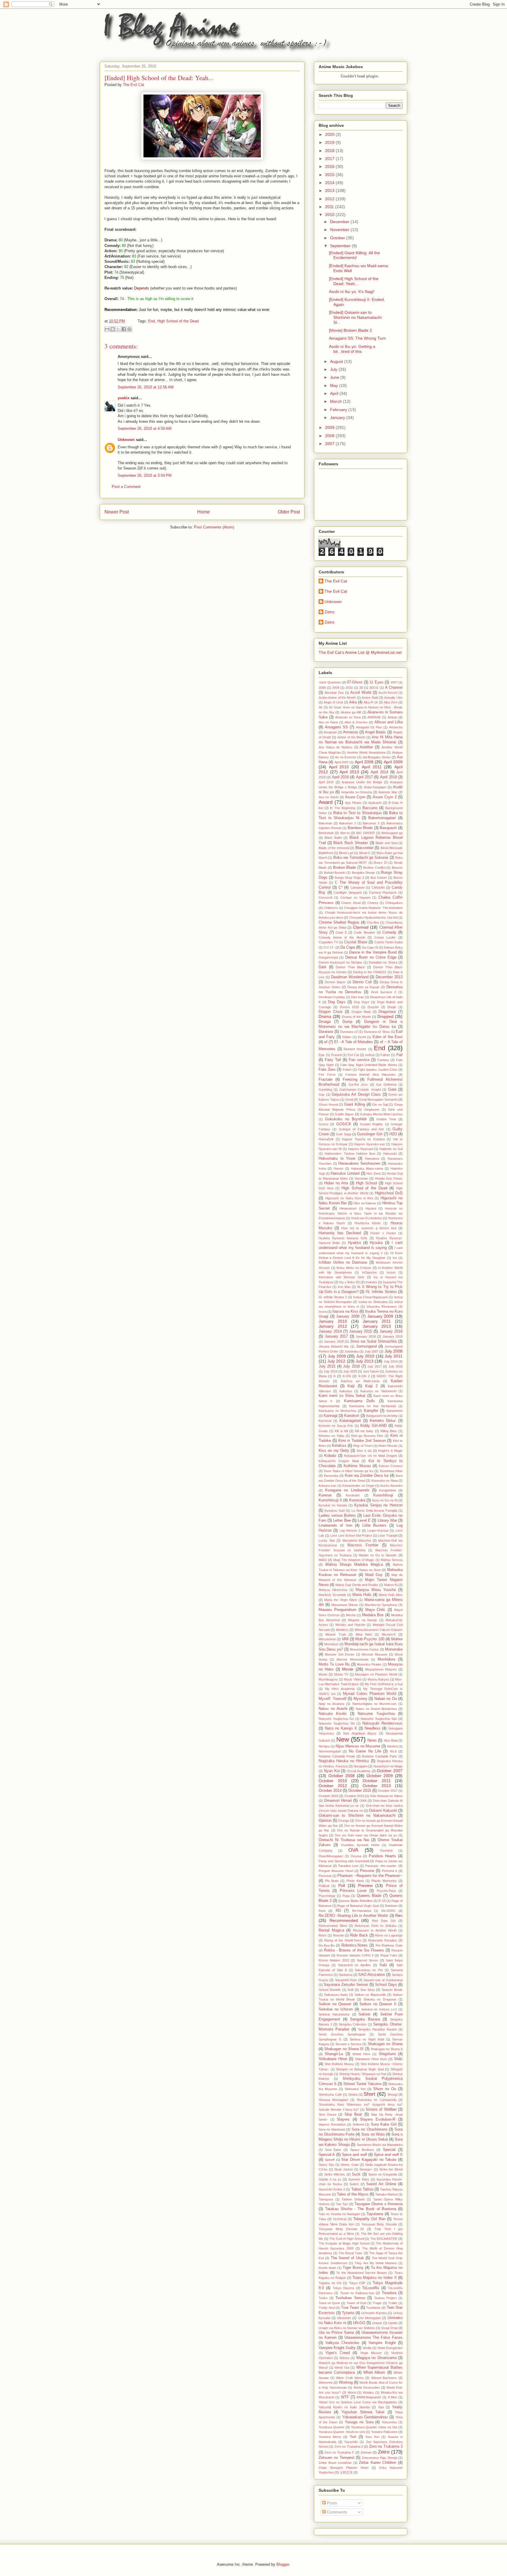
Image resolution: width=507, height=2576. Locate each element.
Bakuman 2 (348, 823)
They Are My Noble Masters (376, 2263)
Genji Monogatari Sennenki (378, 1100)
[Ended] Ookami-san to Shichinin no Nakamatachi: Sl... (356, 317)
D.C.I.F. (329, 947)
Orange (344, 1821)
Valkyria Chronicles (342, 2343)
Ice (395, 1258)
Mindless (342, 1630)
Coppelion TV (328, 942)
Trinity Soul (327, 2308)
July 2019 (331, 1371)
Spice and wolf (354, 2155)
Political (324, 1886)
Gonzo (323, 1124)
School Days (386, 1985)
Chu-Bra (373, 922)
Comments (336, 2512)
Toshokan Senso (350, 2298)
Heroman (361, 1178)
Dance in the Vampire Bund (373, 952)
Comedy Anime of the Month (342, 937)
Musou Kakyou (378, 1679)
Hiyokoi (371, 1208)
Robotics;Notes (355, 1945)
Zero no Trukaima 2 (349, 2447)
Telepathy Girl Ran (369, 2219)
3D (361, 688)
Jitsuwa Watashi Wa (334, 1346)
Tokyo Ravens (344, 2288)
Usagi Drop (389, 2328)
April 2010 (339, 767)
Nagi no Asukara (331, 1704)
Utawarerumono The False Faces (374, 2338)
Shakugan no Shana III (344, 2049)
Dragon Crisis (331, 1012)
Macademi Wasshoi (357, 1540)
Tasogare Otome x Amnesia (378, 2204)
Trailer (393, 2303)
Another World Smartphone (366, 752)
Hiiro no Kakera (365, 1203)
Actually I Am (393, 698)
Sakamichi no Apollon (354, 1965)
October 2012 (333, 1786)
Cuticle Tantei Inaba (388, 942)
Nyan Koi (332, 1771)
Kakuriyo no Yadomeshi (378, 1391)
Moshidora (386, 1659)
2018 (330, 151)
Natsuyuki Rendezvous (382, 1723)
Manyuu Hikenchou (333, 1590)
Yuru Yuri (372, 2437)
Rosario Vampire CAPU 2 (355, 1955)
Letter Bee (342, 1521)
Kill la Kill (341, 1431)
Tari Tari (342, 2204)
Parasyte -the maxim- (381, 1866)
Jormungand (366, 1346)
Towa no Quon (329, 2303)
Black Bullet (333, 838)
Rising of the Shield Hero (343, 1940)
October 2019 (354, 1796)
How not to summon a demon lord (369, 1228)
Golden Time (386, 1119)
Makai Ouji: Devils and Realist (357, 1585)
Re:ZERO (388, 1911)
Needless (373, 1728)
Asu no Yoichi (328, 797)
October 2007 (390, 1771)
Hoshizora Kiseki (367, 1223)
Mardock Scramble (332, 1595)
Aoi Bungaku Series (377, 757)
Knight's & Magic (390, 1451)
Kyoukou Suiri (334, 1511)
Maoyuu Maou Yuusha (376, 1590)
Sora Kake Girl (384, 2124)
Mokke (397, 1639)
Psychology (327, 1896)
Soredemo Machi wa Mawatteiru (380, 2145)
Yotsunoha (389, 2422)
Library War (387, 1521)
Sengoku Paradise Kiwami (377, 2029)
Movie (348, 1669)
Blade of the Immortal (334, 848)
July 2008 (394, 1351)
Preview (365, 1885)
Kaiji (351, 1386)
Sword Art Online (381, 2184)
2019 (330, 142)
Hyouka (376, 1243)
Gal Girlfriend (386, 1085)
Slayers (343, 2119)
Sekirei (364, 2014)
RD (338, 1911)
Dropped (385, 1016)
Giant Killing (355, 1105)
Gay (322, 1095)
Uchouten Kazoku (374, 2313)
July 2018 (396, 1366)
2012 (330, 199)
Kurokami (353, 1495)
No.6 (393, 1751)
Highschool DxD (389, 1193)
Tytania (348, 2313)
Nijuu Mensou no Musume (358, 1746)
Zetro (329, 612)
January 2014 (330, 1331)
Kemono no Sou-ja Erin (336, 1426)
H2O (393, 1134)
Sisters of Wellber (381, 2109)
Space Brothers (362, 2150)
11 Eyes (376, 682)
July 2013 (365, 1361)
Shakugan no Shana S (387, 2049)
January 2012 (333, 1326)
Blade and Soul (386, 843)
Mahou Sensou (392, 1560)
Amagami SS (336, 727)
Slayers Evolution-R (378, 2119)
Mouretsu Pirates (369, 1664)
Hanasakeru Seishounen (359, 1164)
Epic (322, 1055)
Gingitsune (372, 1109)
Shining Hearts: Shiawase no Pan (363, 2074)
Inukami (371, 1282)
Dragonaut (387, 1012)
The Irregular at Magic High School (344, 2243)
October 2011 (377, 1781)
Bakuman (325, 823)
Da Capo (348, 947)
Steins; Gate (350, 2165)
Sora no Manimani (332, 2129)
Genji (349, 1100)
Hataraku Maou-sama (367, 1169)
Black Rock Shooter (351, 843)
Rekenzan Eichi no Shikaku (376, 1926)
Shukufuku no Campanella (376, 2100)
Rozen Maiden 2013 (334, 1960)
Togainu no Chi (330, 2283)
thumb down (327, 2268)
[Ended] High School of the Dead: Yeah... (354, 281)
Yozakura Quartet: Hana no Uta (374, 2427)
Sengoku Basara (365, 2019)
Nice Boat (391, 1740)
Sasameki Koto (346, 1980)
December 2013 (389, 977)
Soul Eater (333, 2150)
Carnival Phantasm (383, 893)
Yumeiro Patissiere (384, 2432)
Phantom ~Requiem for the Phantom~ (370, 1876)
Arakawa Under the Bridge (362, 782)
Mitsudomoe (327, 1639)
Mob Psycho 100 (370, 1639)
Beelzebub (326, 833)
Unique (377, 2323)
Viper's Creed (338, 2353)
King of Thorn (363, 1446)
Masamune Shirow (345, 1605)
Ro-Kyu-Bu (327, 1945)
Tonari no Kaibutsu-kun (357, 2293)
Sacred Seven (367, 1960)
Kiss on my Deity (334, 1451)
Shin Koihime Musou (339, 2064)
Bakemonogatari (382, 818)
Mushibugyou (328, 1679)
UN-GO (359, 2323)
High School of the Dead (178, 321)
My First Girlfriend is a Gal (384, 1684)
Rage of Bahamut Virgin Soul (358, 1906)
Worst (352, 2393)
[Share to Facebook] (124, 329)
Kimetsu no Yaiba (331, 1436)
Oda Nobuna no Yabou (386, 1796)
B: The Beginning (343, 808)
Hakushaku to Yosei (337, 1159)
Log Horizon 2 (350, 1531)
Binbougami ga (392, 833)
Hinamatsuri (348, 1208)
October (338, 238)
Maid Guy (374, 1575)
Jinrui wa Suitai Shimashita (373, 1341)
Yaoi (381, 2407)
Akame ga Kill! (351, 712)
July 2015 (327, 1366)
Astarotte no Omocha (357, 792)
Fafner (385, 1055)
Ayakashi (375, 803)
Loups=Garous (378, 1531)
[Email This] (107, 329)
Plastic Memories (384, 1881)
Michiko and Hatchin (350, 1625)
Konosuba (331, 1476)
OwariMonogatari (331, 1856)
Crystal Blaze (356, 942)
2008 (330, 436)
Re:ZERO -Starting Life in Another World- (354, 1916)
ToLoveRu (371, 2288)
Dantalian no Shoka (383, 962)
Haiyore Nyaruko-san (369, 1144)
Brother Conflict (374, 868)
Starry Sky (326, 2165)
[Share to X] (118, 329)
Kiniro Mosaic (388, 1446)
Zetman (366, 2452)
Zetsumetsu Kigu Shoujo (380, 2458)
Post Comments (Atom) (214, 527)
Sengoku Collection (353, 2024)
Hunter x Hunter (383, 1233)
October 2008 (342, 1776)
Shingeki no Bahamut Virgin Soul (360, 2069)
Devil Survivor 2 (384, 992)
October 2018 (328, 1796)
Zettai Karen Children (377, 2463)
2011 (330, 207)
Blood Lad (346, 853)
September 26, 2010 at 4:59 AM (145, 429)
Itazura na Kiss (345, 1311)
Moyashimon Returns (381, 1669)
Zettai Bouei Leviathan (335, 2463)
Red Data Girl (384, 1921)
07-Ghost (355, 682)
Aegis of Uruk (333, 702)
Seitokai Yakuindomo (334, 2014)
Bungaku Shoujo (364, 873)
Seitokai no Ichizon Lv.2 (379, 2009)
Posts (331, 2503)
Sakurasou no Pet (369, 1970)
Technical (339, 2219)
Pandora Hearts (382, 1856)
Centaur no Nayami (355, 898)
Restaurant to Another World (375, 1930)
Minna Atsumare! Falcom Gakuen (379, 1630)
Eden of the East (388, 1037)
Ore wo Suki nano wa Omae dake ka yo (366, 1835)
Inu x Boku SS (349, 1282)
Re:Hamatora (362, 1911)
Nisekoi (392, 1746)
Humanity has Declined (340, 1233)
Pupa (346, 1896)
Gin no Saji (380, 1105)
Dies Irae (357, 997)
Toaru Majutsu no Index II (375, 2278)
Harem (338, 1169)
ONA (363, 1801)
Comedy (389, 932)
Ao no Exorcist (346, 757)
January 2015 (361, 1331)
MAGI (323, 1560)
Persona (367, 1871)
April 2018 (388, 777)
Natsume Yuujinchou (376, 1714)
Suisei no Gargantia (383, 2174)
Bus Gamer (379, 878)
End (152, 321)
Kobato (330, 1456)
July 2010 (365, 1356)
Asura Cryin (355, 797)
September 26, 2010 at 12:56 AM (146, 387)
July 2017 (374, 1366)
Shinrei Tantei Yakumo (362, 2084)
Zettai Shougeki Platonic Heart (344, 2468)
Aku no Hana (328, 722)
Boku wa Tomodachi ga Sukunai (361, 858)
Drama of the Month (356, 1017)
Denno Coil (362, 982)
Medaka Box (373, 1615)
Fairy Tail (333, 1060)
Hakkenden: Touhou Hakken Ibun (350, 1154)
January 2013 (377, 1326)
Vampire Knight (382, 2343)
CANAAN (378, 888)
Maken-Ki (391, 1585)
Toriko (323, 2298)
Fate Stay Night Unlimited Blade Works (369, 1065)
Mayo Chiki (375, 1610)
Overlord (386, 1851)
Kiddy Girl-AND (374, 1426)
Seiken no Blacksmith (370, 1995)
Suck (356, 2174)
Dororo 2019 (349, 1007)
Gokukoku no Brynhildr (346, 1119)
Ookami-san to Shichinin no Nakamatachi (357, 1816)
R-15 (382, 1901)
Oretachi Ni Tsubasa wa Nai (344, 1840)
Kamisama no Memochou (337, 1411)
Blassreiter (364, 848)
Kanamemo (394, 1411)
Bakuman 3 (371, 823)
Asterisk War (388, 792)
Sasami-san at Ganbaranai (383, 1980)
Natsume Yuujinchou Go (336, 1719)
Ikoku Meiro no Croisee (354, 1268)
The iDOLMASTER (384, 2239)
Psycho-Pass (386, 1891)
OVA (353, 1850)
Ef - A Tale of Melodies (354, 1042)
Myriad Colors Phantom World (370, 1694)
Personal (325, 1876)
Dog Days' (362, 1002)
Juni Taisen (371, 1371)
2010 (330, 215)
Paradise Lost (348, 1866)
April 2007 (342, 762)
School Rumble (330, 1990)
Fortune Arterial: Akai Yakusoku (370, 1075)
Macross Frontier (363, 1545)
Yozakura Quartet (331, 2427)
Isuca (323, 1311)
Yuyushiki (351, 2442)
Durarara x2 (349, 1032)
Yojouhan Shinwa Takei (363, 2412)
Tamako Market (386, 2194)
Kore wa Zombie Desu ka (367, 1476)
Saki (383, 1965)
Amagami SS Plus (369, 727)
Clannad (361, 927)
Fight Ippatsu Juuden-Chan (378, 1070)
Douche (373, 1007)
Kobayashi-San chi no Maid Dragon (371, 1456)
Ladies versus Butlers (337, 1516)
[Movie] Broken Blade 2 (350, 330)
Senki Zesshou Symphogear (342, 2034)
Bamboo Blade (360, 828)
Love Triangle (388, 1536)
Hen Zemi (374, 1173)
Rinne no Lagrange (389, 1935)
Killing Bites (389, 1431)
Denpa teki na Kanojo (363, 987)
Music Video (353, 1679)
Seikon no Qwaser (335, 2004)
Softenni (358, 2124)
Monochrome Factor (364, 1649)
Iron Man (344, 1287)
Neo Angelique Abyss (360, 1733)
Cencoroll (325, 898)
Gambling (325, 1090)
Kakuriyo (346, 1391)
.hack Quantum (330, 682)
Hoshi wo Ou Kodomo (366, 1218)
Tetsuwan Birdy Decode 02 (341, 2229)
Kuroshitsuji (383, 1495)
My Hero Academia (340, 1689)
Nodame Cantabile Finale (337, 1756)
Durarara (326, 1032)
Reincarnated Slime (333, 1926)
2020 (330, 134)
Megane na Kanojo (362, 1620)
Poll (342, 1885)
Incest (391, 1272)
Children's (331, 908)
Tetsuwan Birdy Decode (379, 2224)
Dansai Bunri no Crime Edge (371, 957)
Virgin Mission (371, 2353)
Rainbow (391, 1906)
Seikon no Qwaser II (378, 2004)
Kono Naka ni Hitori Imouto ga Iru (349, 1471)
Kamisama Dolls (360, 1401)
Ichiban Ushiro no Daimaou (343, 1262)
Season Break (392, 1990)
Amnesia (350, 732)
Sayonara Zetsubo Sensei (346, 1985)
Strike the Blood (391, 2169)
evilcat (370, 1055)
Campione (358, 888)
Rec (399, 1915)
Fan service (359, 1060)
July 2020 (350, 1371)
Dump (347, 1022)
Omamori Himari (338, 1801)
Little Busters (374, 1526)
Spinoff (330, 2160)
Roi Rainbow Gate (389, 1945)
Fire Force (327, 1075)
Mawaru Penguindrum (338, 1610)
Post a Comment (126, 487)
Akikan (392, 717)
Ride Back (359, 1935)
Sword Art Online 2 (332, 2189)
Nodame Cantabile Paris (379, 1756)
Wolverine (326, 2383)
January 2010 (333, 1321)
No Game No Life (365, 1751)
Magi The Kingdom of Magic (354, 1560)
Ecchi (362, 1037)
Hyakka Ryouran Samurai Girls (343, 1238)
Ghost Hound (328, 1105)
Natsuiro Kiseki (333, 1714)
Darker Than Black (350, 967)
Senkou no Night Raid (367, 2039)
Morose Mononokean (353, 1659)
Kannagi (331, 1416)
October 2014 (330, 1791)
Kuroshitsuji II (330, 1500)
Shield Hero (361, 2054)
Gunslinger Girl (370, 1134)
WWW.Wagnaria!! (369, 2397)
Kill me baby (364, 1431)
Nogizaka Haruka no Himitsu (344, 1761)
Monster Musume (375, 1654)
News (372, 1740)
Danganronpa (328, 957)
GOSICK (344, 1124)
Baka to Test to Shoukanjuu (358, 813)
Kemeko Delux (383, 1421)
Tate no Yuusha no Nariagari (339, 2214)
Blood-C (365, 853)
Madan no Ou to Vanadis (378, 1555)
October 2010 (333, 1781)
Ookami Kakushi (383, 1811)
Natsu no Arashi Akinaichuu (376, 1709)
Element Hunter (355, 1049)
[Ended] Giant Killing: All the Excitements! (354, 255)
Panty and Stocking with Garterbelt (344, 1861)
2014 (330, 183)
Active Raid (370, 698)
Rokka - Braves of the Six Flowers (354, 1950)
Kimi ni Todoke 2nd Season (362, 1441)
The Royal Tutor (350, 2253)
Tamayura (326, 2199)
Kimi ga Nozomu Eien (367, 1436)
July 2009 (337, 1356)
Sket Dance (328, 2114)
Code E (341, 932)
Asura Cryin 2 (385, 797)
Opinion (325, 1821)
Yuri (353, 2437)
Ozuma (356, 1856)
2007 (330, 444)
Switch (354, 2184)
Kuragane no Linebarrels (347, 1490)
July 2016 (351, 1366)
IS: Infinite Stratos (381, 1292)
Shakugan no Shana (385, 2044)
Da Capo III (370, 947)
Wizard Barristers (384, 2378)
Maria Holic (362, 1595)
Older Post (289, 512)
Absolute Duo (334, 693)
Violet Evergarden (390, 2348)
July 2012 (336, 1361)
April (335, 393)
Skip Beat (353, 2114)
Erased (336, 1055)
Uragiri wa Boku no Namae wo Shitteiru (347, 2328)
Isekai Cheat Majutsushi (371, 1297)
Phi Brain (332, 1881)
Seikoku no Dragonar (380, 1999)
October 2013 (377, 1786)
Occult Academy (359, 1771)
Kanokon (352, 1416)
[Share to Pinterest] (129, 329)
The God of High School (347, 2239)
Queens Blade (369, 1896)
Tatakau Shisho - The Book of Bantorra (361, 2209)
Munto (323, 1674)
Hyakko (354, 1243)
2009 (330, 427)
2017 (330, 159)
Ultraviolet (344, 2318)
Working (346, 2383)
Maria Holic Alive (391, 1595)
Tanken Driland (353, 2199)
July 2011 (394, 1356)
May (335, 385)
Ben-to (345, 833)
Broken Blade (345, 868)
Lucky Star (327, 1540)
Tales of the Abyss (353, 2194)
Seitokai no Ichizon (336, 2009)
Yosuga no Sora (359, 2422)
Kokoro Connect (391, 1466)
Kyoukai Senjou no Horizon (378, 1505)
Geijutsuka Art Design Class (356, 1095)
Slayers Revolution (332, 2124)
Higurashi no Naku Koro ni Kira (349, 1198)
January (338, 417)
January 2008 (348, 1316)
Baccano (370, 808)
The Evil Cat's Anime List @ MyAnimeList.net (360, 652)
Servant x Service (348, 2044)
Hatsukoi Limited (345, 1173)
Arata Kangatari (375, 787)
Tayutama (375, 2214)
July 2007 (372, 1351)
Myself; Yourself (333, 1699)
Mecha (351, 1615)
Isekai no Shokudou (373, 1302)
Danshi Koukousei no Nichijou (340, 962)
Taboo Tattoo (362, 2189)
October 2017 (388, 1791)
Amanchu (396, 727)
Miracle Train (336, 1634)
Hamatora (372, 1159)
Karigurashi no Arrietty (382, 1416)
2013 (330, 191)
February (339, 410)
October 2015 (360, 1791)
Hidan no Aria (336, 1183)
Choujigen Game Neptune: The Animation (373, 908)
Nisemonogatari (330, 1751)
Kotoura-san (327, 1486)
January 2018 (366, 1336)
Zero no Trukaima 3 (386, 2447)
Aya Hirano (353, 803)
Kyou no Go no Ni (385, 1500)
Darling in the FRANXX (370, 972)
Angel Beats (375, 732)
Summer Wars (359, 2179)
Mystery (360, 1699)
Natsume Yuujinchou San (379, 1719)
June (335, 377)
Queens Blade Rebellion (355, 1901)
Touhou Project (385, 2298)
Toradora (389, 2293)
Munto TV (341, 1674)
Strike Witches (335, 2174)
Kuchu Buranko (391, 1486)
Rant (322, 1911)
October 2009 (380, 1776)
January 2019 (393, 1336)
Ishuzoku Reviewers (382, 1306)
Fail (399, 1055)
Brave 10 (381, 863)
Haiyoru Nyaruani (361, 1149)
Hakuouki (390, 1154)
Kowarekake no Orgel (358, 1486)
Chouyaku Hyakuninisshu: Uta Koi (373, 917)
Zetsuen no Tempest (337, 2458)
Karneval (325, 1421)
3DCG (374, 688)
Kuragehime (388, 1490)
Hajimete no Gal (391, 1149)
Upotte (393, 2323)
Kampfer (371, 1411)
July (334, 369)
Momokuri (331, 1644)
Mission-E (389, 1634)
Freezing (350, 1080)
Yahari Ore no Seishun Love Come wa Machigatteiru (358, 2402)
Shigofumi (387, 2054)
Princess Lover (353, 1891)
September (341, 246)
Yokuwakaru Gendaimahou (365, 2417)
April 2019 (326, 782)
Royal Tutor (389, 1955)
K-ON (347, 1376)
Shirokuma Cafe (330, 2095)
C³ (340, 888)
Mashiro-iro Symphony (381, 1605)
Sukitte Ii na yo (330, 2179)
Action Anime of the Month (337, 698)
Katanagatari (350, 1421)
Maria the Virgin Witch (341, 1600)
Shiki (398, 2059)
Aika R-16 (371, 702)
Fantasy (383, 1060)
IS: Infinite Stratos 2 (333, 1297)
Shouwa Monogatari (333, 2100)
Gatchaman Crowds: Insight (360, 1090)
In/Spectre (369, 1272)
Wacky (344, 2358)
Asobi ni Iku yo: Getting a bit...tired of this (352, 349)
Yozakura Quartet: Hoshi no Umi (342, 2432)
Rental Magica (331, 1930)
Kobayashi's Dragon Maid (339, 1461)
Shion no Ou (385, 2089)
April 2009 (393, 762)
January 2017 (337, 1336)
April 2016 (340, 777)
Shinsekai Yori (355, 2089)
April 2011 (372, 767)
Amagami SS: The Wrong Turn (357, 338)
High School (366, 1183)
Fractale (326, 1080)
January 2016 (391, 1331)
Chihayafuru (394, 903)
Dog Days (337, 1002)
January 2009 (380, 1316)
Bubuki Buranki (335, 873)
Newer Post (117, 512)
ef (326, 1042)
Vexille (367, 2348)
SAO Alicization (372, 1975)
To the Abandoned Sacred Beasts (362, 2273)
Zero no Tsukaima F (339, 2452)
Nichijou (324, 1746)
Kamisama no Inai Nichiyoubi (372, 1406)
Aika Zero (391, 702)
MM (345, 1639)
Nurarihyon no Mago (388, 1766)
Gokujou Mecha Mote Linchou (381, 1114)
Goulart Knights (371, 1124)
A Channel (394, 688)
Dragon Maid (361, 1012)
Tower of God (356, 2303)
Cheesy (373, 903)
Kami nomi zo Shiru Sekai (342, 1396)
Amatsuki (330, 732)
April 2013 (349, 772)
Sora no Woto (373, 2134)
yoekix (124, 398)
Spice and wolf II (388, 2155)
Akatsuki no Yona (348, 717)
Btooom (397, 868)
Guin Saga (343, 1134)
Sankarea (345, 1975)
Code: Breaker (365, 932)
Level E (364, 1521)
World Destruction (367, 2388)
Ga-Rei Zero (358, 1085)
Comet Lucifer (385, 937)
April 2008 (364, 762)
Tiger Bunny (353, 2268)
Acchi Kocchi (388, 693)
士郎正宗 (346, 2472)
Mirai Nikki (364, 1634)
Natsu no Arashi (333, 1709)
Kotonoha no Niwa (385, 1481)
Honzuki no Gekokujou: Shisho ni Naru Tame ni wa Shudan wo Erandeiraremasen (361, 1213)
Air (321, 707)
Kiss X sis (364, 1451)
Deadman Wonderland (350, 977)
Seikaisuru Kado (336, 1995)
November (340, 230)
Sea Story (368, 1990)
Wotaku (368, 2393)
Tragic (377, 2303)
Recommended (344, 1920)
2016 (330, 166)
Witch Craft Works (350, 2378)
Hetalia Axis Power (389, 1178)
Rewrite (338, 1935)
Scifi (350, 1990)
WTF (345, 2397)
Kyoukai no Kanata (333, 1505)
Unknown (126, 440)
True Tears (350, 2308)
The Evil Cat (336, 581)
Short (369, 2094)
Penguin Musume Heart (336, 1871)
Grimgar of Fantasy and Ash (362, 1129)
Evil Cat (353, 1055)
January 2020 (334, 1341)
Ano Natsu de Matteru (336, 747)
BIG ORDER (365, 833)
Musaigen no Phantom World (376, 1674)
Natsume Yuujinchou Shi (337, 1723)
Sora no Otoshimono (369, 2129)
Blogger (283, 2564)
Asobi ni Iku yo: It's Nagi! (352, 292)
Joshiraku (351, 1351)
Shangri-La (334, 2054)
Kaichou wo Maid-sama (360, 1381)
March (337, 401)
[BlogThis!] (113, 329)
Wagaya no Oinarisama (376, 2358)
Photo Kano (355, 1881)
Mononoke (394, 1649)
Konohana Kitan (391, 1471)
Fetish (347, 1070)
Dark (323, 967)
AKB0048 (374, 717)
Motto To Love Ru (334, 1664)
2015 (330, 175)
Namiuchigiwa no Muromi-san (374, 1704)
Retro (323, 1935)
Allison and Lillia (388, 722)
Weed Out (342, 2368)
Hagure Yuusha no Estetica (363, 1139)
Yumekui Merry (330, 2437)
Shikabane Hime (333, 2059)
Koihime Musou (357, 1466)
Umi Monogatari (369, 2318)
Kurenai (325, 1495)
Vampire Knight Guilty (337, 2348)
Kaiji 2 (371, 1386)
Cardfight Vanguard (348, 893)
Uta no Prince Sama (336, 2333)
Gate (392, 1090)
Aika (353, 702)
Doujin (392, 1007)
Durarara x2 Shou (377, 1032)
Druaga (325, 1022)
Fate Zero (327, 1070)
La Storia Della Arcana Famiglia (374, 1511)
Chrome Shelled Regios (339, 922)
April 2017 (364, 777)
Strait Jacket (343, 2169)
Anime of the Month (351, 737)
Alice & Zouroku (356, 722)
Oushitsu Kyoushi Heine (360, 1845)
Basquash (388, 828)
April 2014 (380, 772)
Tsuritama (373, 2308)
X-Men (393, 2397)
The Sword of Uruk (347, 2258)
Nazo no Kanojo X (341, 1728)
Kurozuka (357, 1500)
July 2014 (391, 1361)
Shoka (353, 2095)
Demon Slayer (335, 982)
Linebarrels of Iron (336, 1526)
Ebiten (347, 1037)
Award (326, 802)
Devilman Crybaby (332, 997)
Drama (325, 1016)
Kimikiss (339, 1446)
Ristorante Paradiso (383, 1940)
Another (366, 747)
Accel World (361, 693)
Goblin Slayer (344, 1114)
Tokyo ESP (357, 2283)
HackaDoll (326, 1139)
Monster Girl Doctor (340, 1654)
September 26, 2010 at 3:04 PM (145, 475)
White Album (374, 2373)
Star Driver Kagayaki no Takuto (369, 2160)
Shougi (392, 2095)
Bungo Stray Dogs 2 (349, 878)
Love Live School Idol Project (351, 1536)
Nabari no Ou (386, 1699)
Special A (327, 2155)
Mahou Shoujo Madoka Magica (354, 1565)
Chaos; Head (351, 903)
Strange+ (366, 2169)
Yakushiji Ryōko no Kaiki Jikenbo (344, 2407)
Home (203, 512)
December (340, 222)
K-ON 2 (364, 1376)
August (337, 361)
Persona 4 (390, 1871)
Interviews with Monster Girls (342, 1277)
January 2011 (377, 1321)
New (343, 1739)
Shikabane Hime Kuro (371, 2059)
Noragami (360, 1766)
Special (389, 2150)
